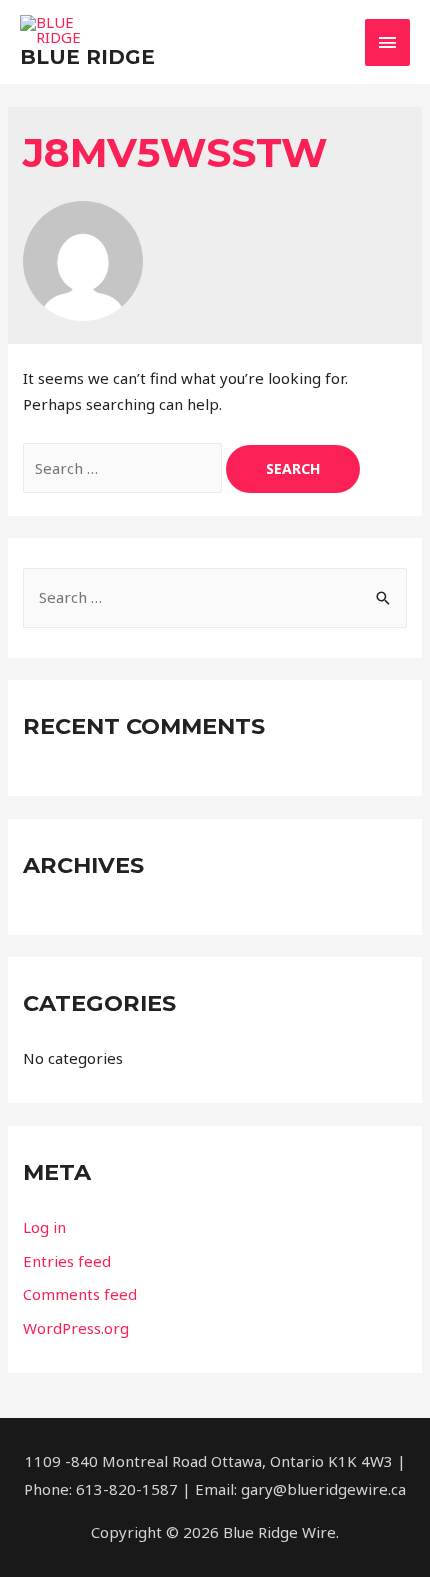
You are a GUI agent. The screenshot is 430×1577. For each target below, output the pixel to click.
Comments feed (80, 1294)
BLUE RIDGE (87, 57)
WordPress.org (76, 1328)
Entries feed (67, 1261)
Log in (44, 1227)
